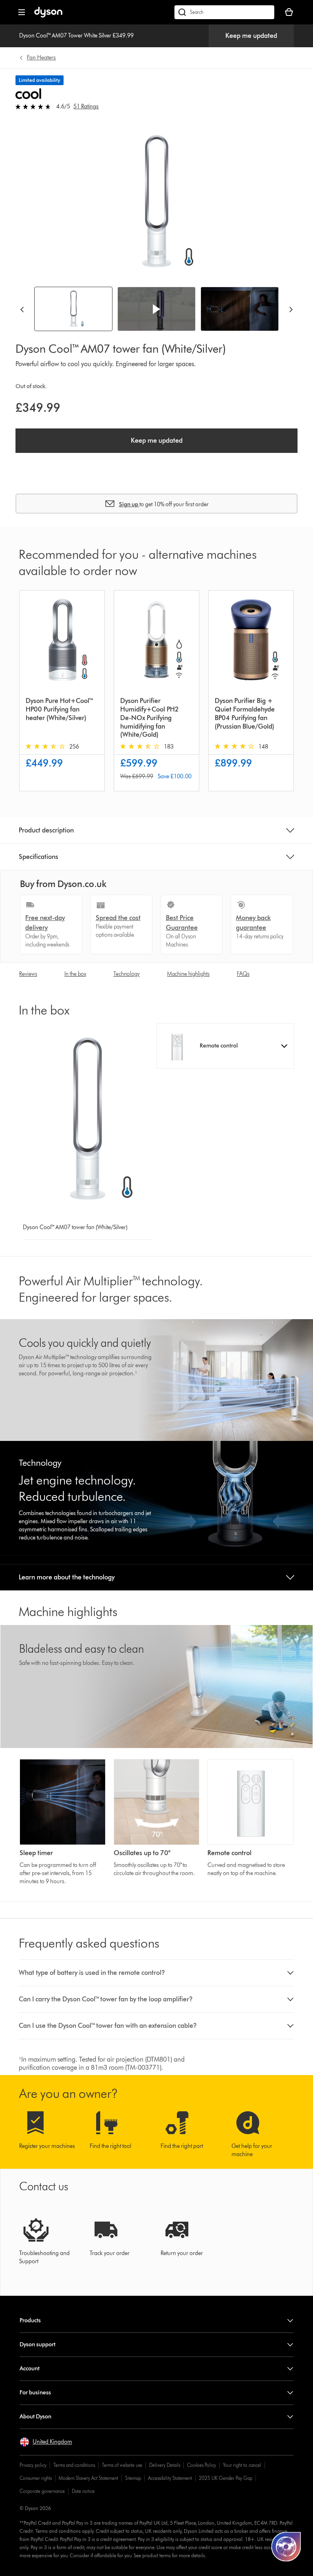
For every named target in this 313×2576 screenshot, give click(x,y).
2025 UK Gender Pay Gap (226, 2478)
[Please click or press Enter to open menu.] (22, 12)
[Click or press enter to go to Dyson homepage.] (48, 16)
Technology (127, 974)
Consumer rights (36, 2478)
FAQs (243, 974)
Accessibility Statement (170, 2478)
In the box (75, 974)
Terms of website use (122, 2465)
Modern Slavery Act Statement (88, 2478)
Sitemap (133, 2478)
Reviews (28, 974)
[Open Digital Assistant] (286, 2547)
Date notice (83, 2491)
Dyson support (37, 2344)
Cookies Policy (202, 2465)
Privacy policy (33, 2465)
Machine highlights (188, 974)
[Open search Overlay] (224, 12)
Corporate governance (42, 2491)
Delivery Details (165, 2465)
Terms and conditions (74, 2465)
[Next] (291, 309)
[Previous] (22, 309)
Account (30, 2368)
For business (35, 2393)
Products (30, 2320)
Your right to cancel (242, 2465)
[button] (156, 309)
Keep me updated (251, 36)
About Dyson (35, 2417)
